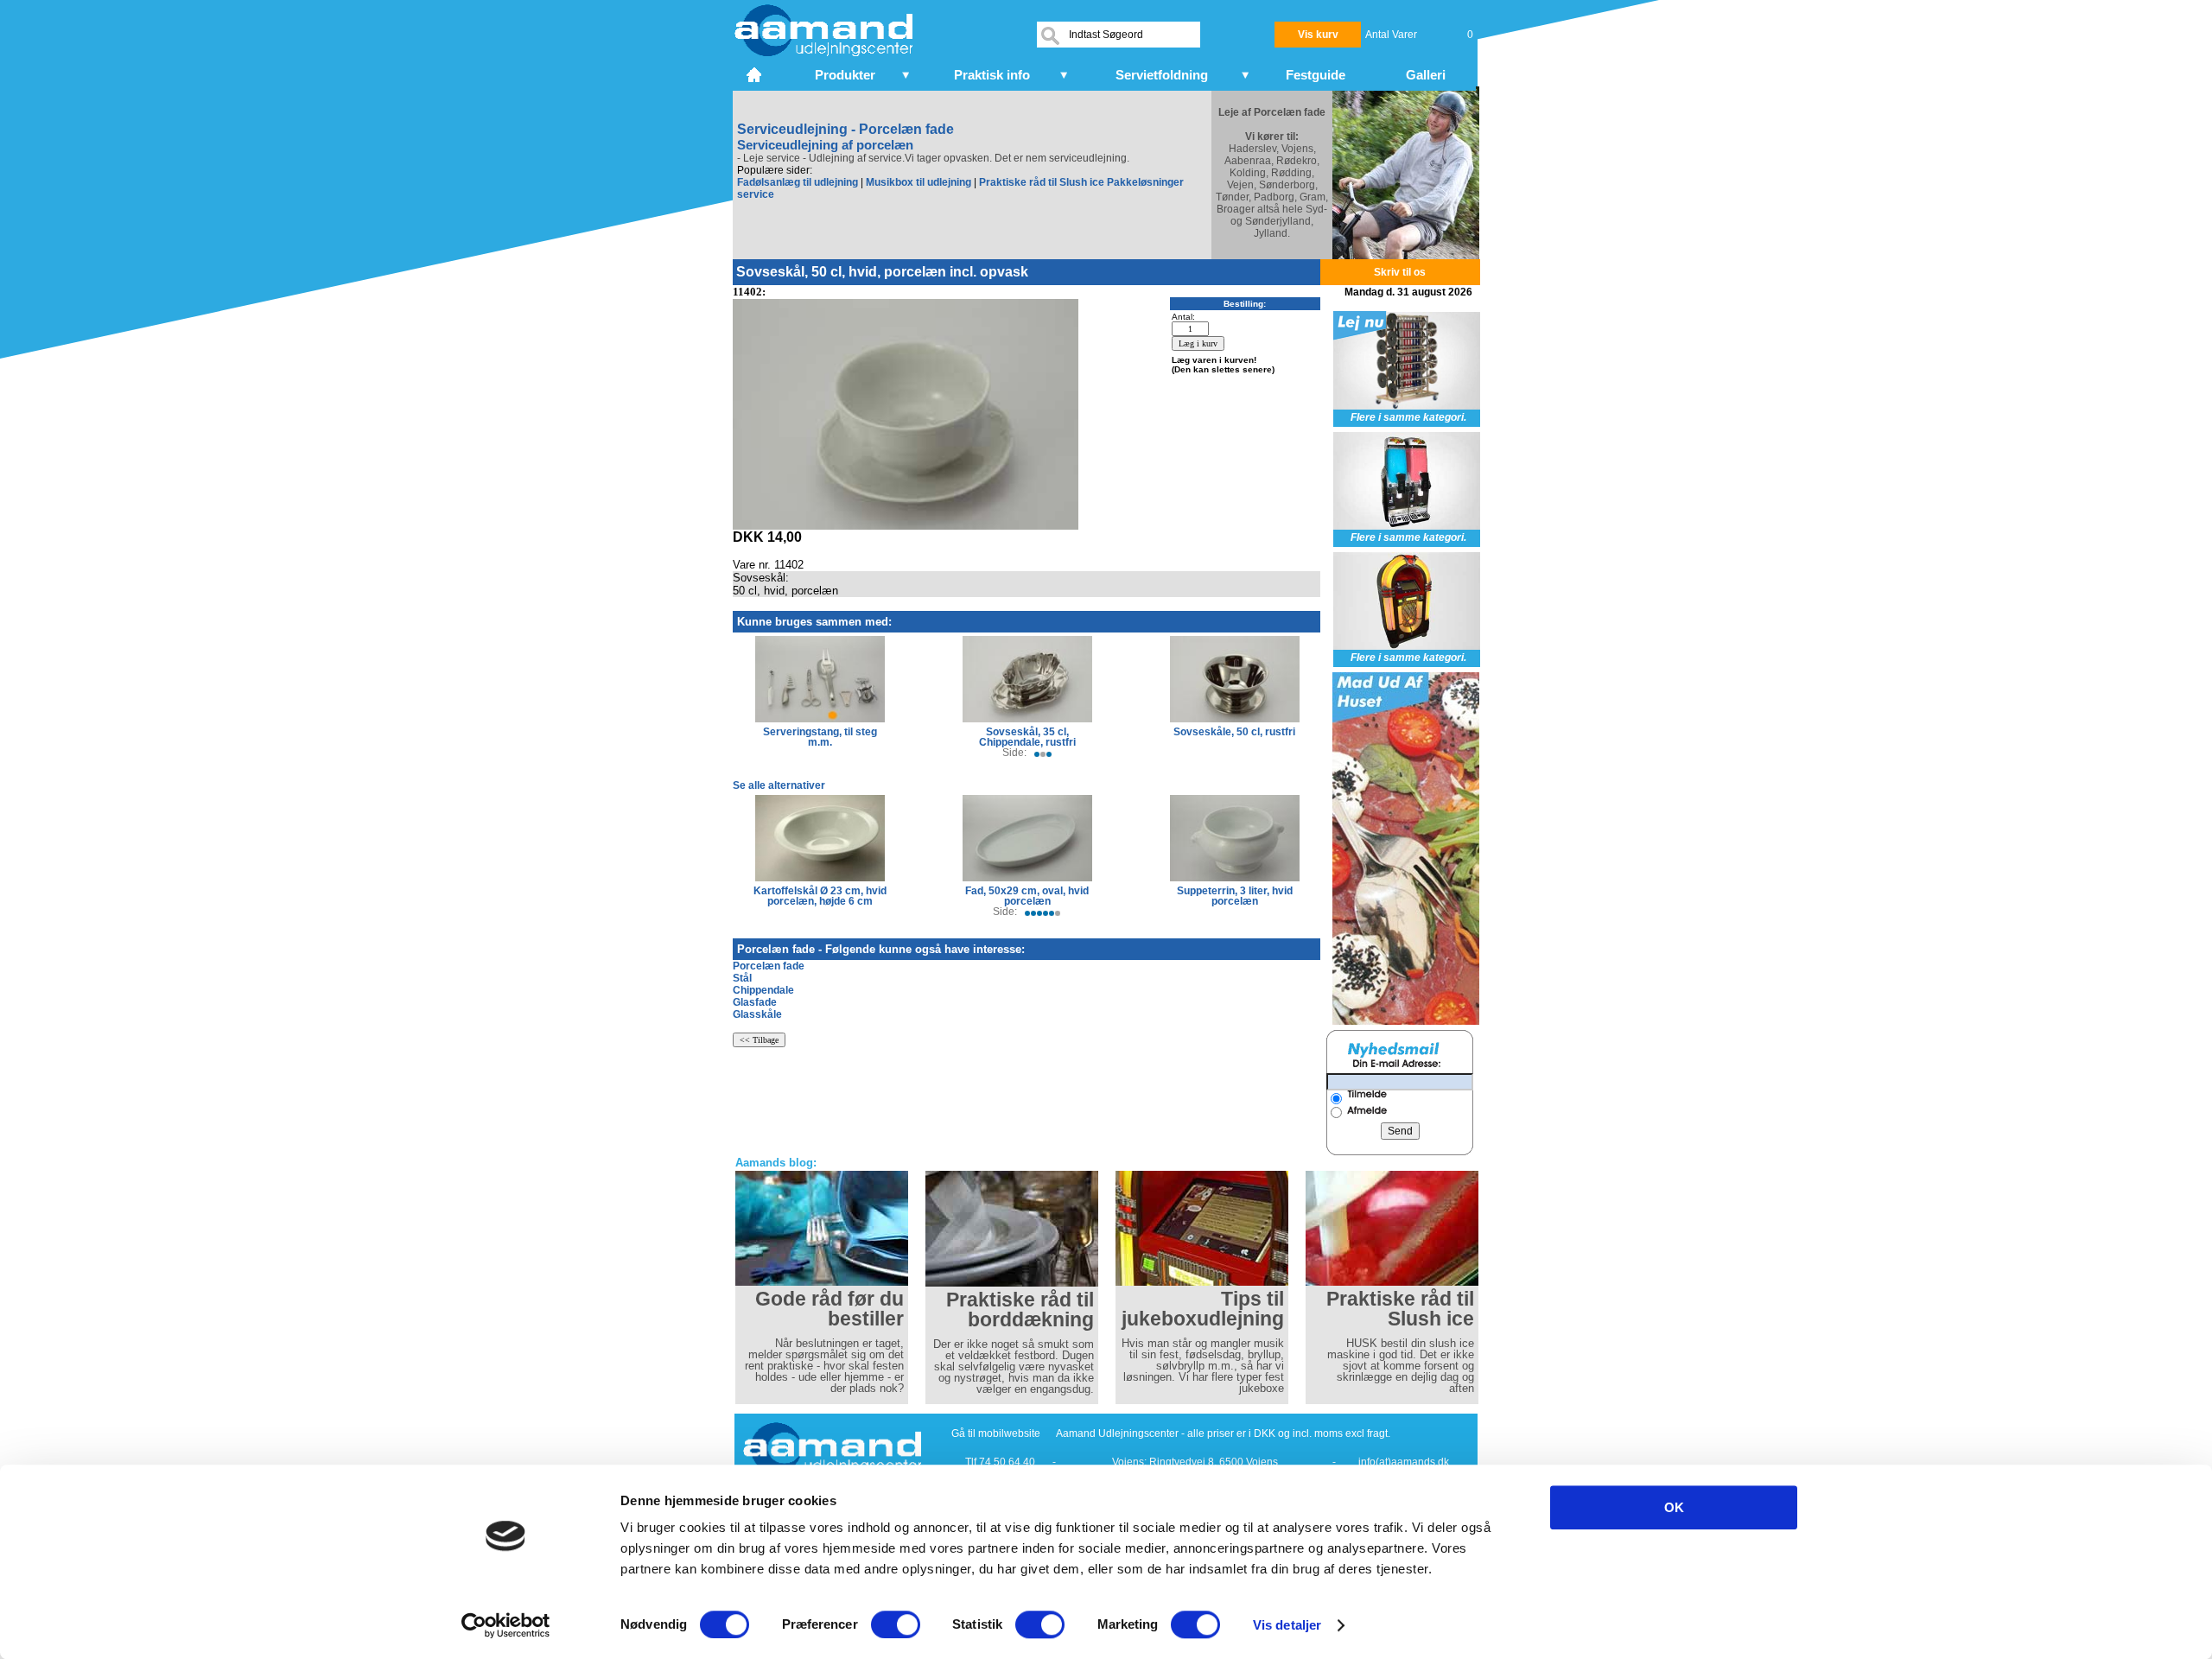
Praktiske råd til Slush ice (1042, 182)
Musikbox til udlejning (918, 182)
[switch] (896, 1624)
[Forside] (756, 73)
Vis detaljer (1287, 1625)
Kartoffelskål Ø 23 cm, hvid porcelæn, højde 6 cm (820, 896)
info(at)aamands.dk (1404, 1462)
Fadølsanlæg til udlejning (798, 182)
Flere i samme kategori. (1408, 417)
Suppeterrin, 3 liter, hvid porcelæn (1235, 896)
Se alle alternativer (779, 785)
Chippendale (763, 990)
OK (1674, 1507)
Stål (742, 978)
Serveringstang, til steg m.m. (820, 737)
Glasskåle (757, 1014)
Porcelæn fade (769, 966)
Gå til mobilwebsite (996, 1433)
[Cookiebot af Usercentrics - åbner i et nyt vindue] (506, 1625)
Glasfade (755, 1002)
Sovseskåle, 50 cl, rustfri (1234, 732)
